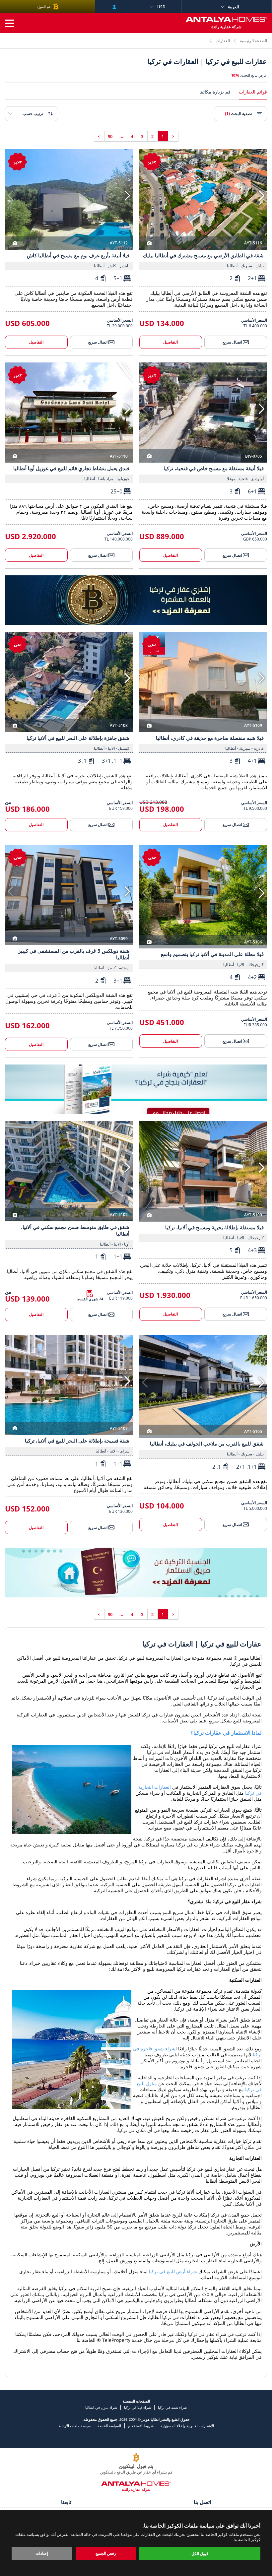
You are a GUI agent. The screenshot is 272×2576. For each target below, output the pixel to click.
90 (110, 136)
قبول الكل (200, 2554)
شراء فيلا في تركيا (137, 2407)
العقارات (223, 41)
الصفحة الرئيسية (253, 41)
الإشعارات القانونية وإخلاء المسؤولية (187, 2426)
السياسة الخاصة (109, 2426)
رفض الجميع (106, 2553)
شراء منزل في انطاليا (101, 2407)
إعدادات (42, 2553)
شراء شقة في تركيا (172, 2407)
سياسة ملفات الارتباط (74, 2426)
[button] (262, 196)
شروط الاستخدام (141, 2426)
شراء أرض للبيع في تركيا (173, 2271)
